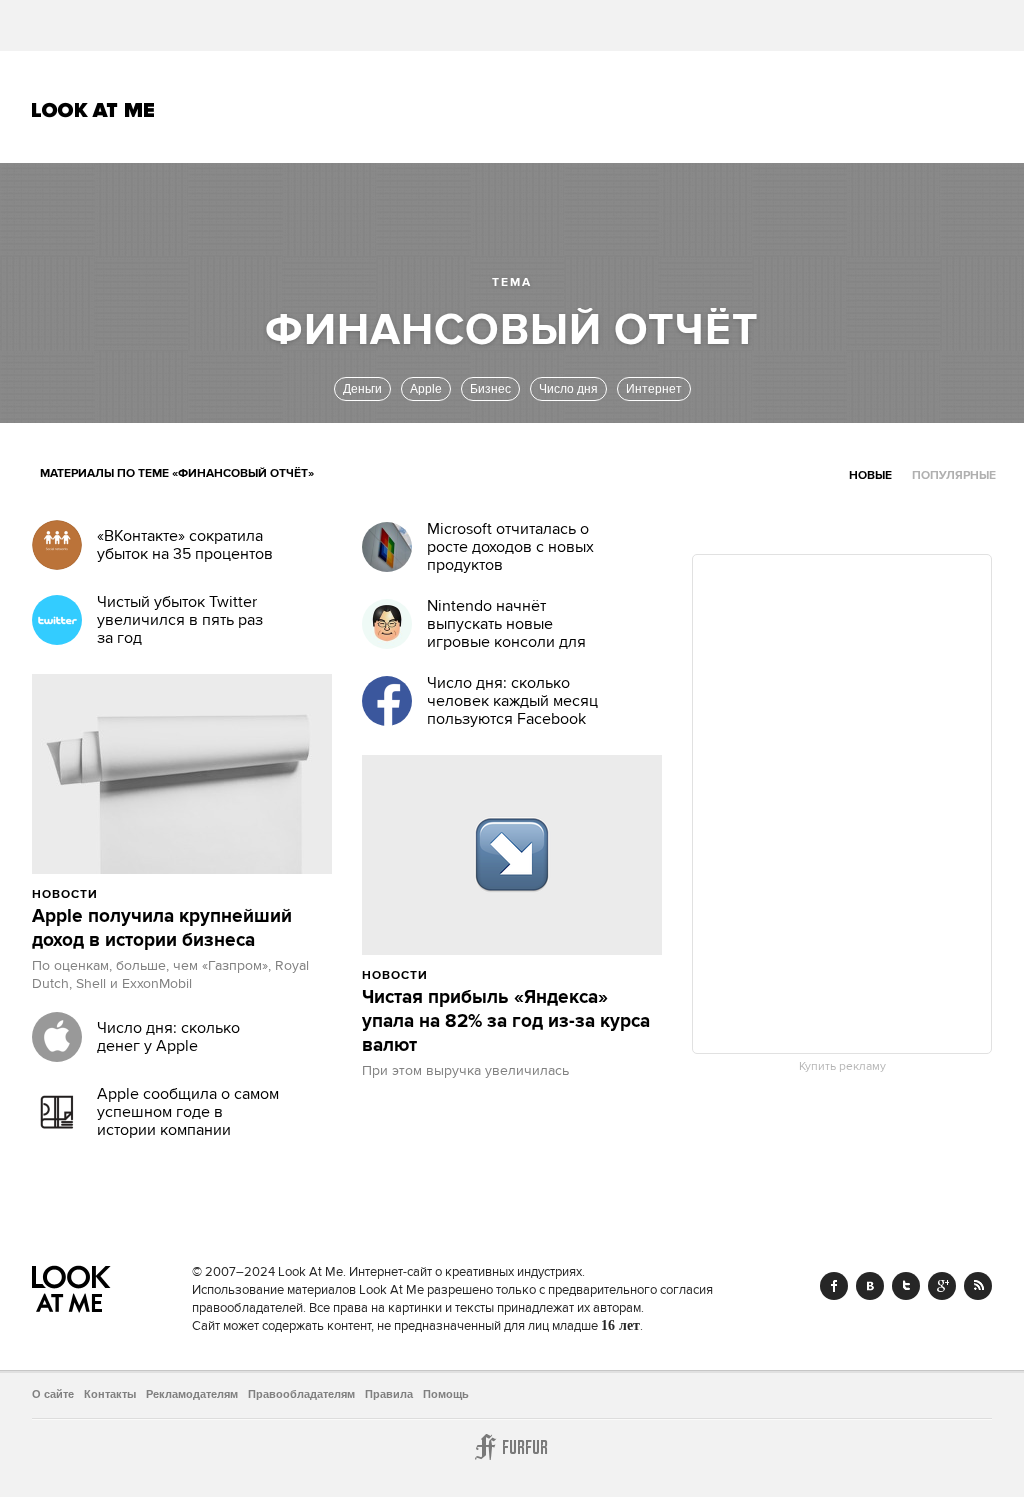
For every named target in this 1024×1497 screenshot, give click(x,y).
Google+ (942, 1286)
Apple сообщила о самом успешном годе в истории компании (188, 1112)
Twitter (906, 1286)
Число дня (568, 389)
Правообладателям (301, 1394)
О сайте (53, 1394)
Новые (870, 475)
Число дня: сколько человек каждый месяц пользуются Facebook (512, 701)
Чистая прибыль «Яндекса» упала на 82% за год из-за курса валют (506, 1022)
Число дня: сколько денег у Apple (168, 1037)
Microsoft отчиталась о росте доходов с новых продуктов (510, 547)
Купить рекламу (842, 1067)
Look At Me (93, 110)
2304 (472, 975)
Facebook (834, 1286)
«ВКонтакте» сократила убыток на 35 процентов (185, 545)
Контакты (110, 1394)
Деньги (362, 389)
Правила (389, 1394)
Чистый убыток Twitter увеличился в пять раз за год (180, 620)
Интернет (654, 389)
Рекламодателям (192, 1394)
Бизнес (490, 389)
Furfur (512, 1447)
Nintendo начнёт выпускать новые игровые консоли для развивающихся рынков (515, 633)
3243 (141, 894)
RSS (978, 1286)
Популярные (954, 475)
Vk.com (870, 1286)
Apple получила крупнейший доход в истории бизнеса (162, 929)
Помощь (446, 1394)
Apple (426, 389)
